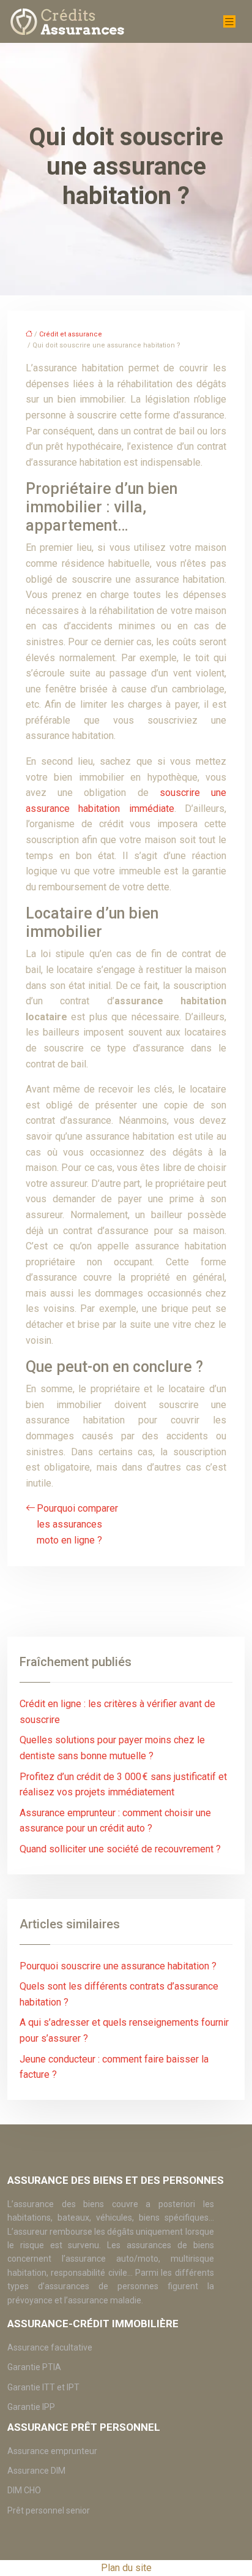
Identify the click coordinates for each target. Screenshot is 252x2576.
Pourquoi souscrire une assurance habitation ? (118, 1966)
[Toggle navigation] (229, 22)
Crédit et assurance (71, 334)
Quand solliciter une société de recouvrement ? (120, 1849)
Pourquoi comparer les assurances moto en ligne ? (77, 1524)
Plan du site (126, 2568)
